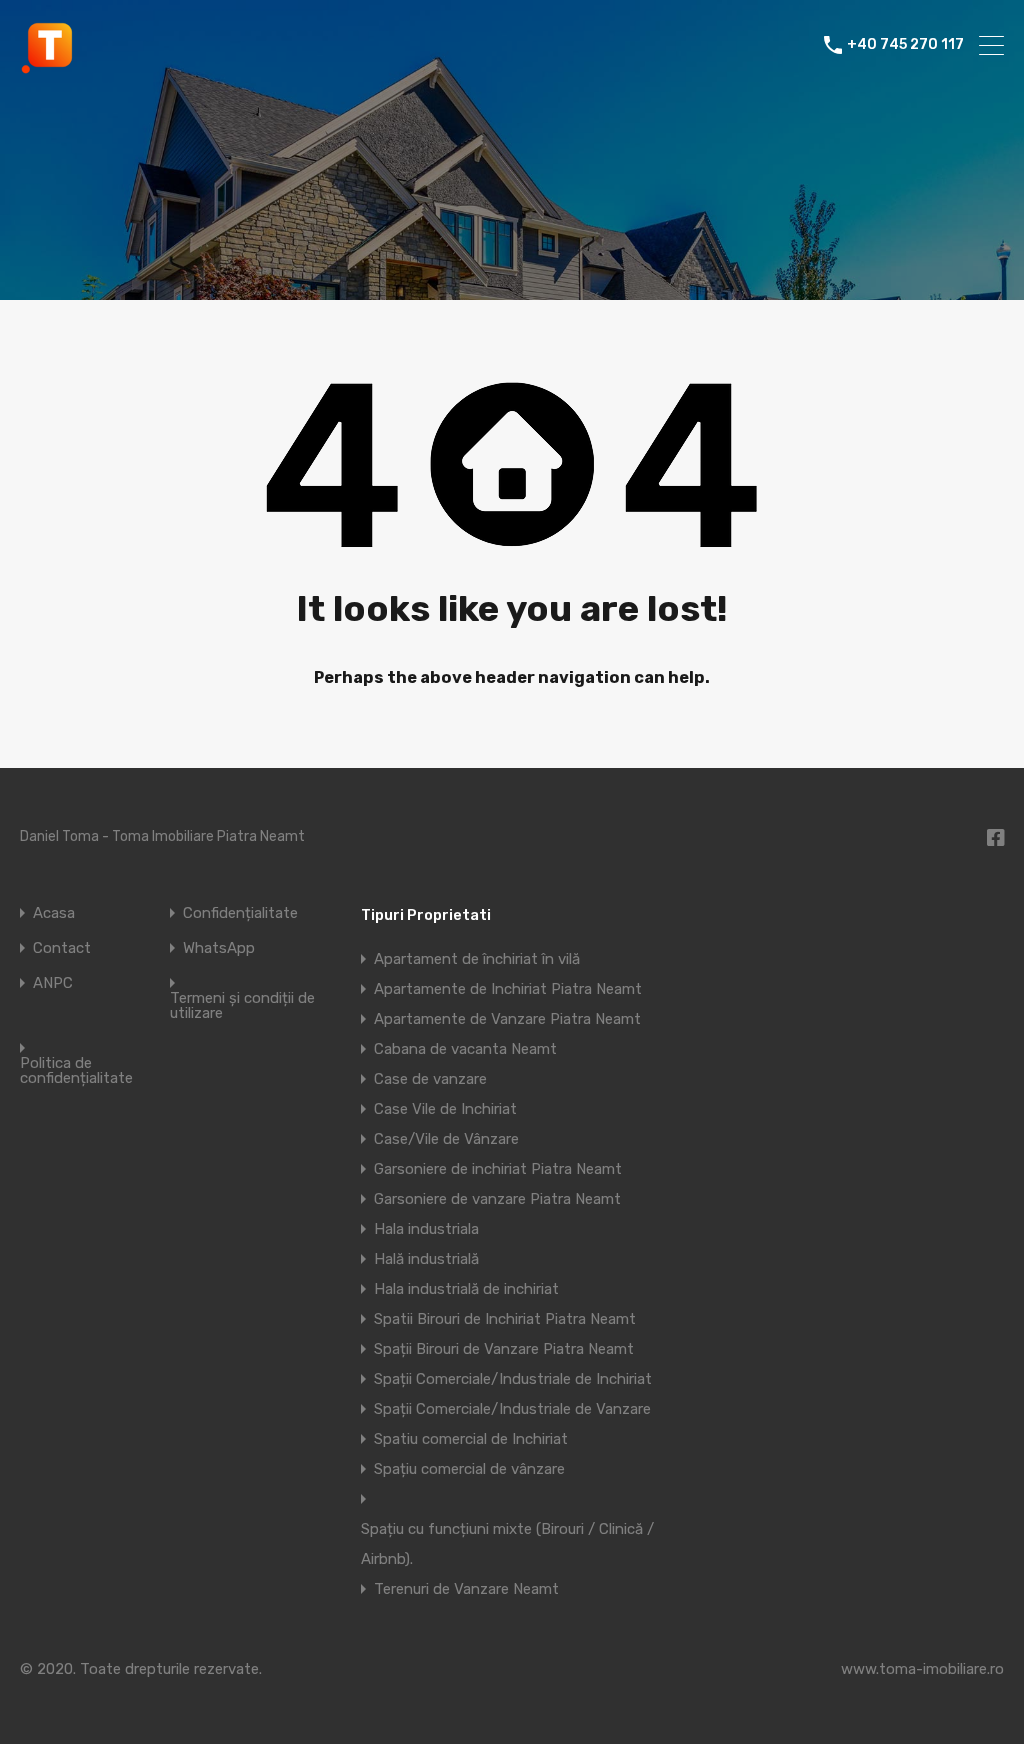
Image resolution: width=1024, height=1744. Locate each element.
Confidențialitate (240, 913)
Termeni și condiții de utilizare (242, 1006)
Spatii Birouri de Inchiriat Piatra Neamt (505, 1319)
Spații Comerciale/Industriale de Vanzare (512, 1409)
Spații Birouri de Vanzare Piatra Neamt (504, 1349)
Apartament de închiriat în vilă (477, 959)
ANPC (53, 983)
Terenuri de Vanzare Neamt (466, 1589)
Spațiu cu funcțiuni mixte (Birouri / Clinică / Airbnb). (507, 1544)
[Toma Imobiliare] (50, 66)
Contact (62, 948)
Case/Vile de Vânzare (446, 1139)
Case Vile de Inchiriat (445, 1109)
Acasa (54, 913)
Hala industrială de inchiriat (466, 1289)
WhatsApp (219, 948)
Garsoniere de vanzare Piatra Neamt (497, 1199)
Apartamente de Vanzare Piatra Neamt (507, 1019)
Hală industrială (426, 1259)
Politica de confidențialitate (76, 1071)
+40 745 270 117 (905, 45)
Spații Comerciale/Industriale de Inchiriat (513, 1379)
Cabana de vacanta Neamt (465, 1049)
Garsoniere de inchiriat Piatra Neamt (498, 1169)
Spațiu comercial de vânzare (469, 1469)
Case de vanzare (430, 1079)
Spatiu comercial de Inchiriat (471, 1439)
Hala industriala (426, 1229)
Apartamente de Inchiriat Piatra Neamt (508, 989)
